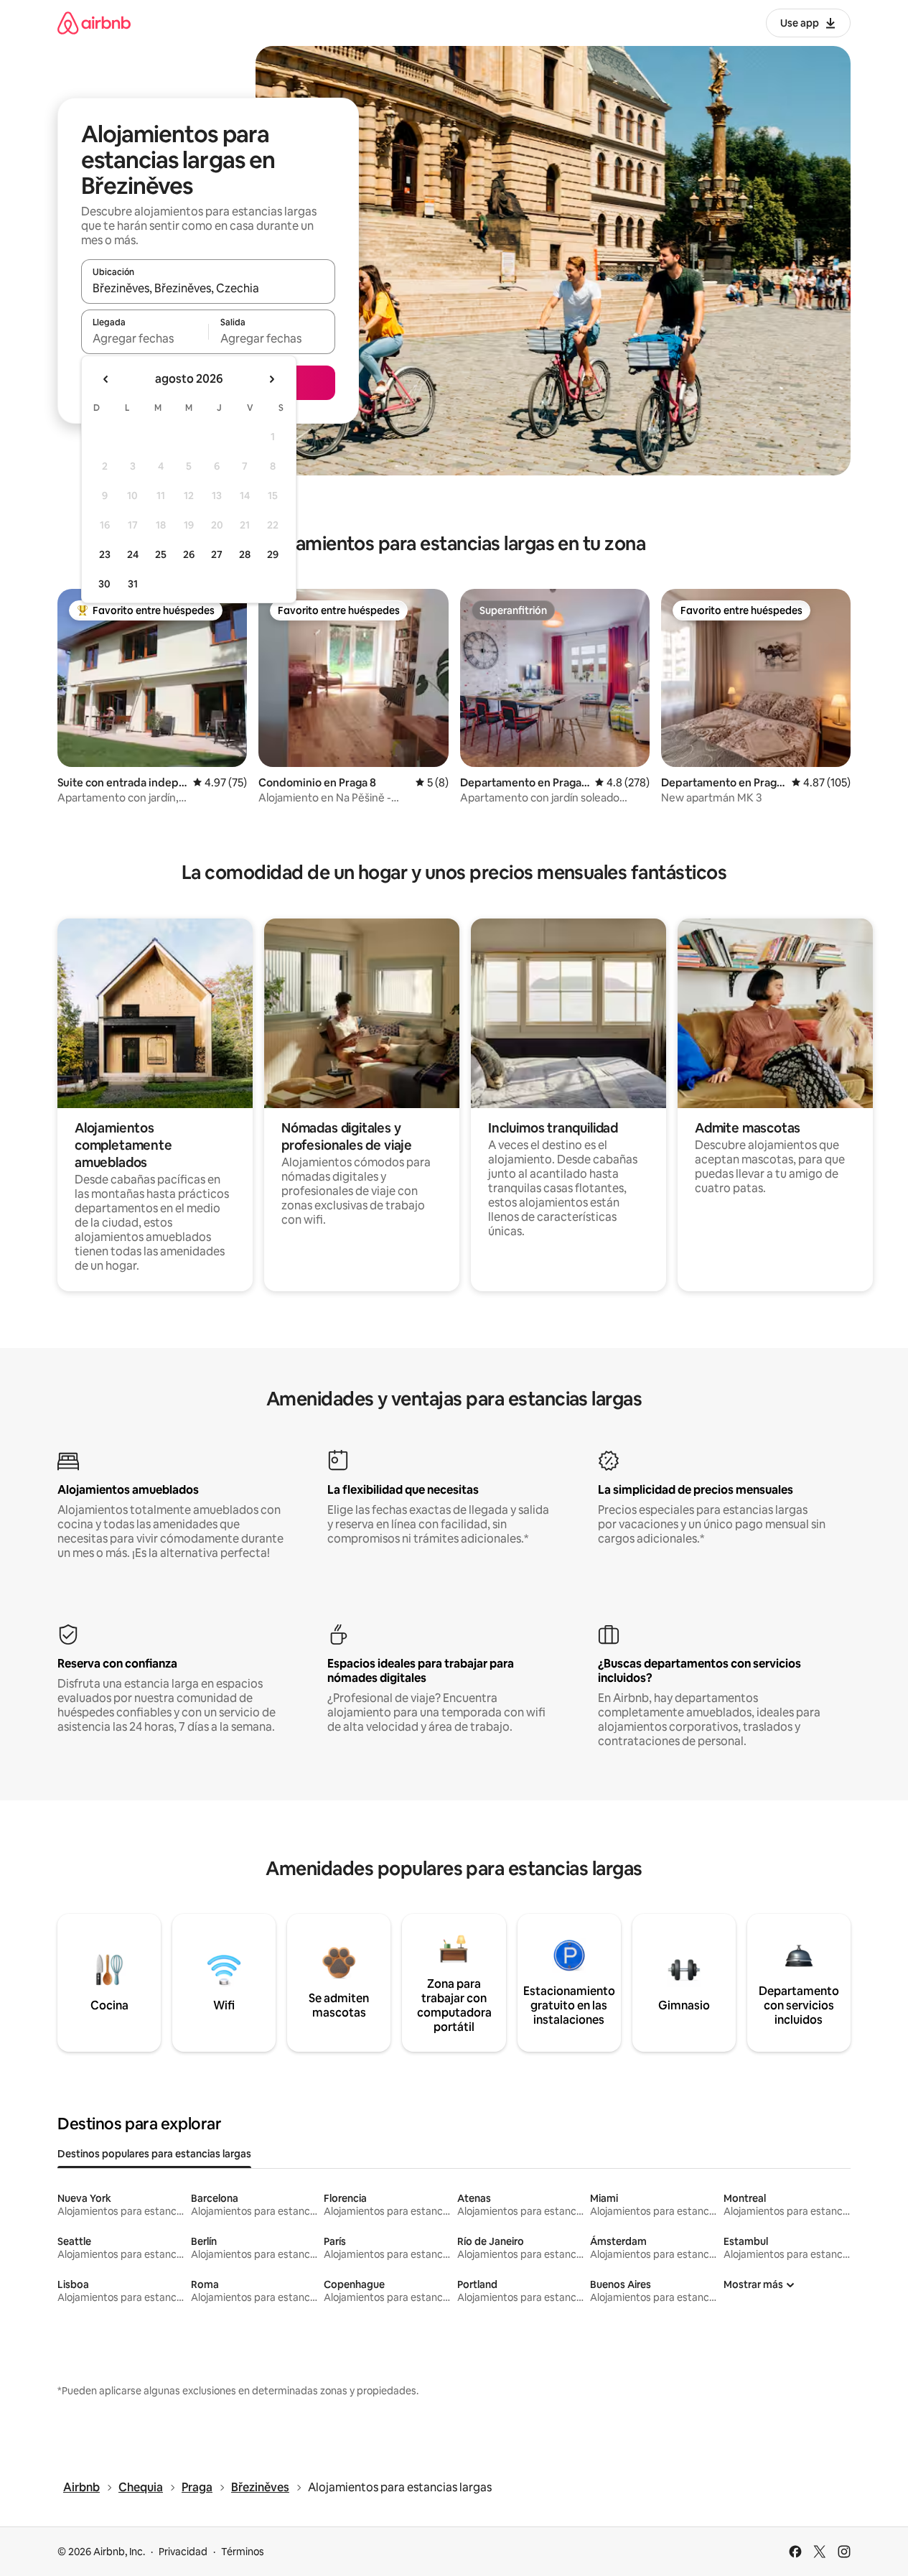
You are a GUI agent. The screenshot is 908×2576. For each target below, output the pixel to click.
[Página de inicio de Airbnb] (94, 23)
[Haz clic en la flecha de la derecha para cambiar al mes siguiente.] (271, 379)
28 (245, 554)
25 (161, 554)
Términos (243, 2552)
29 (273, 554)
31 (133, 584)
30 (104, 584)
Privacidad (183, 2552)
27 (217, 554)
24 (133, 554)
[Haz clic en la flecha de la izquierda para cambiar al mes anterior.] (106, 379)
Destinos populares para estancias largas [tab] (154, 2154)
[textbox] (145, 338)
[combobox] (208, 288)
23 (105, 554)
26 (189, 554)
